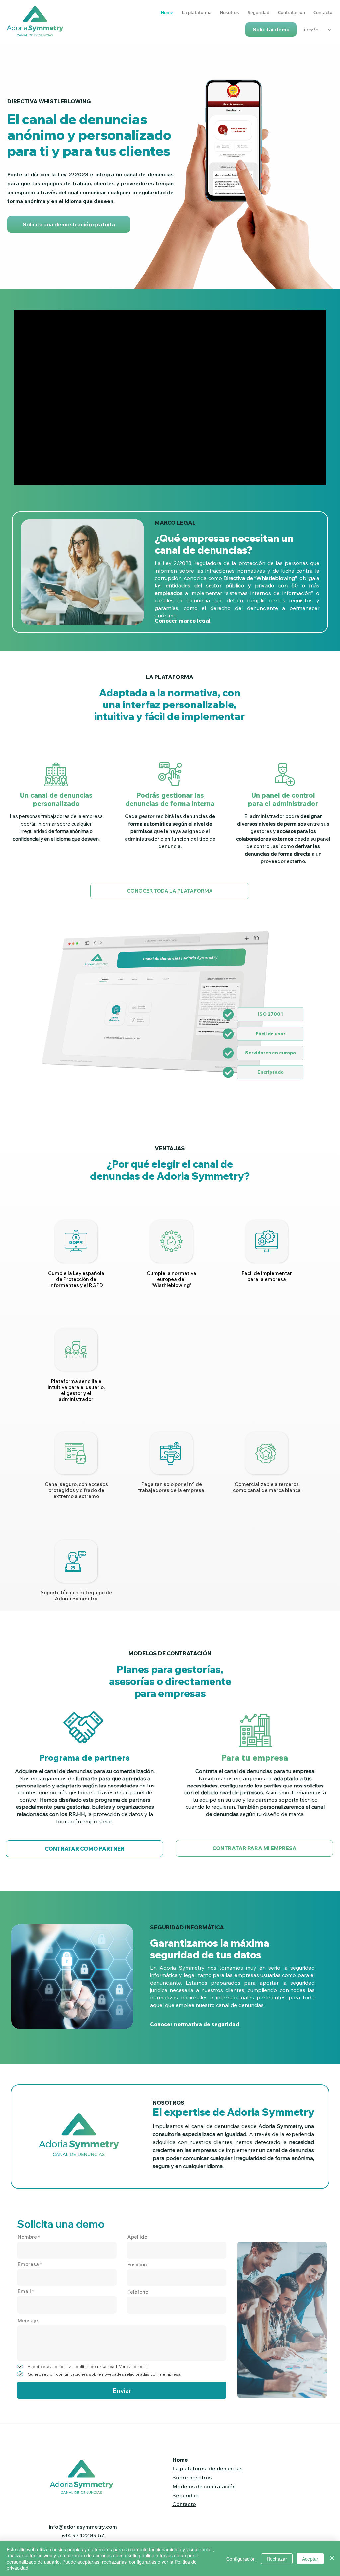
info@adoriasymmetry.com (83, 2527)
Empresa (28, 2264)
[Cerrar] (332, 2559)
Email (24, 2291)
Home (180, 2460)
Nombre (27, 2237)
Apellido (137, 2237)
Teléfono (138, 2292)
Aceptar (310, 2559)
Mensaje (28, 2321)
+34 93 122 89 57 (83, 2535)
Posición (137, 2264)
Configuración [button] (241, 2559)
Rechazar (277, 2559)
